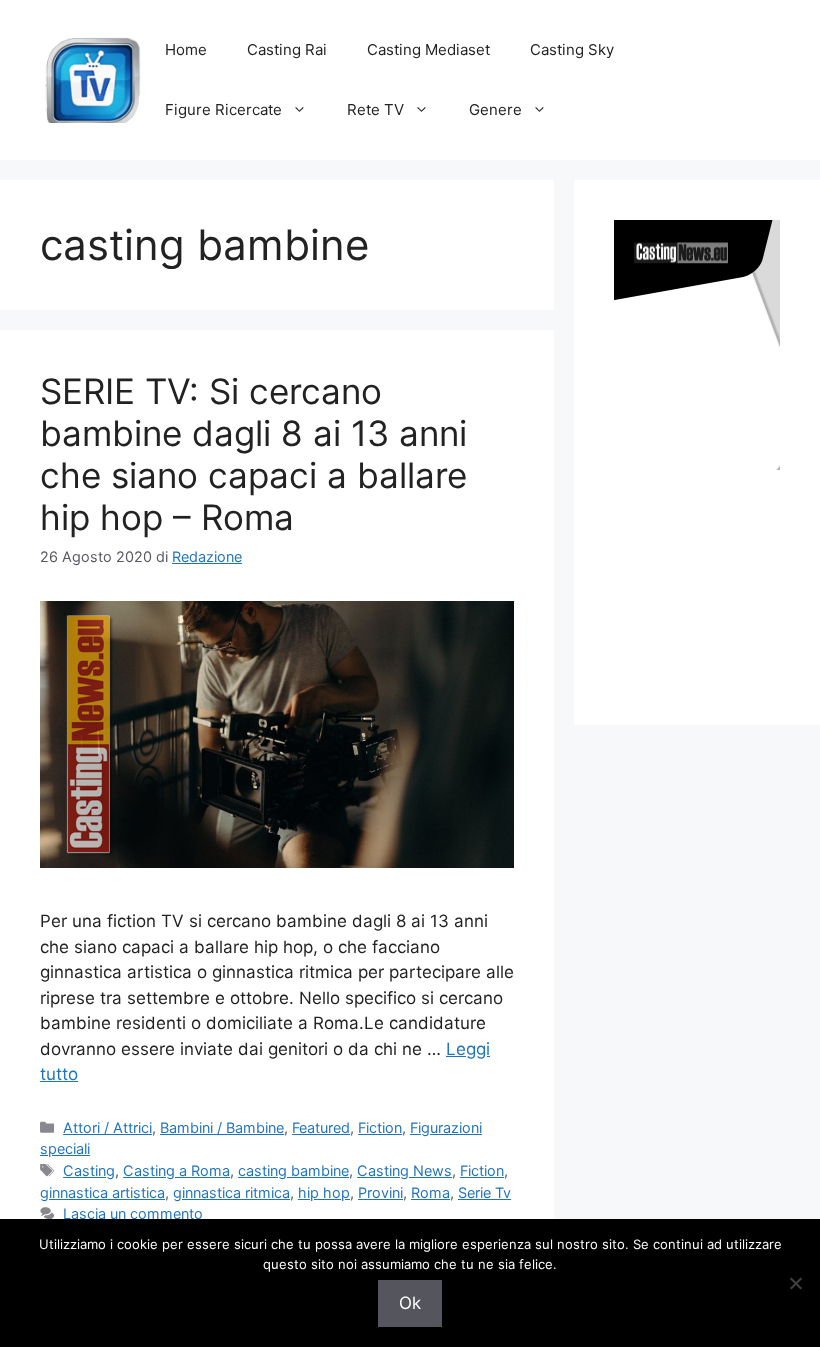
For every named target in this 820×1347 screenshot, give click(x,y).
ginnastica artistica (102, 1192)
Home (186, 49)
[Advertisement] (717, 578)
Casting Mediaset (428, 49)
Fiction (380, 1127)
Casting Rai (287, 49)
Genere (495, 109)
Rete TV (375, 109)
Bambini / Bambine (222, 1127)
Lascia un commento (133, 1213)
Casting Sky (572, 49)
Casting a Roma (176, 1170)
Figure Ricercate (223, 109)
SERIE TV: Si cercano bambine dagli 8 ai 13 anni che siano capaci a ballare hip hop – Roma (253, 454)
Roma (430, 1192)
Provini (380, 1192)
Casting (89, 1170)
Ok (410, 1303)
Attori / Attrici (107, 1127)
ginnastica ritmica (231, 1192)
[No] (795, 1283)
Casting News (404, 1170)
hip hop (324, 1192)
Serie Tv (484, 1192)
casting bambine (293, 1170)
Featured (321, 1127)
